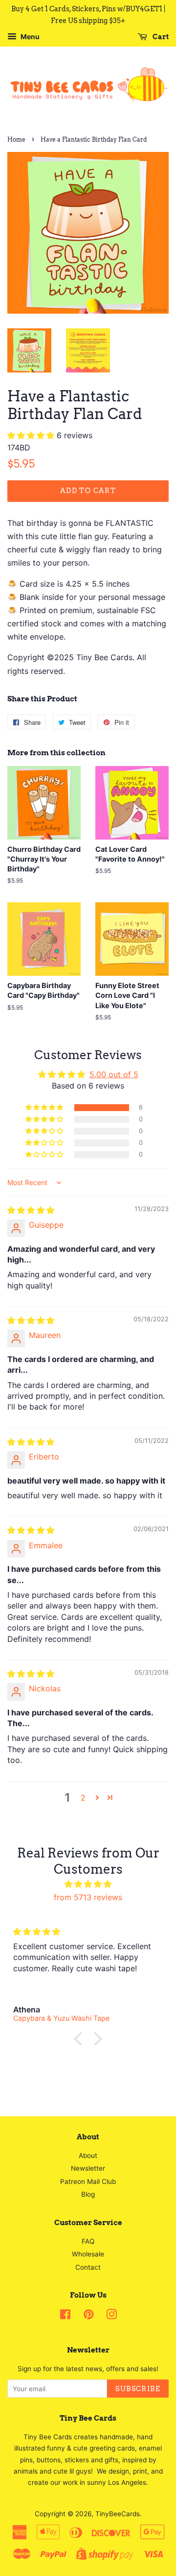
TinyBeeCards (118, 2514)
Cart (160, 37)
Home (16, 139)
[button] (32, 435)
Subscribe (138, 2389)
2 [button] (83, 1798)
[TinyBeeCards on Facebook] (65, 2316)
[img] (31, 1210)
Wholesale (88, 2254)
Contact (88, 2267)
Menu (29, 37)
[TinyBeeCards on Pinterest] (88, 2316)
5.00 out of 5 (114, 1074)
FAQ (88, 2241)
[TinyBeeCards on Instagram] (111, 2316)
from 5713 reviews (88, 1897)
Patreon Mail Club (88, 2181)
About (88, 2155)
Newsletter (88, 2168)
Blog (88, 2194)
